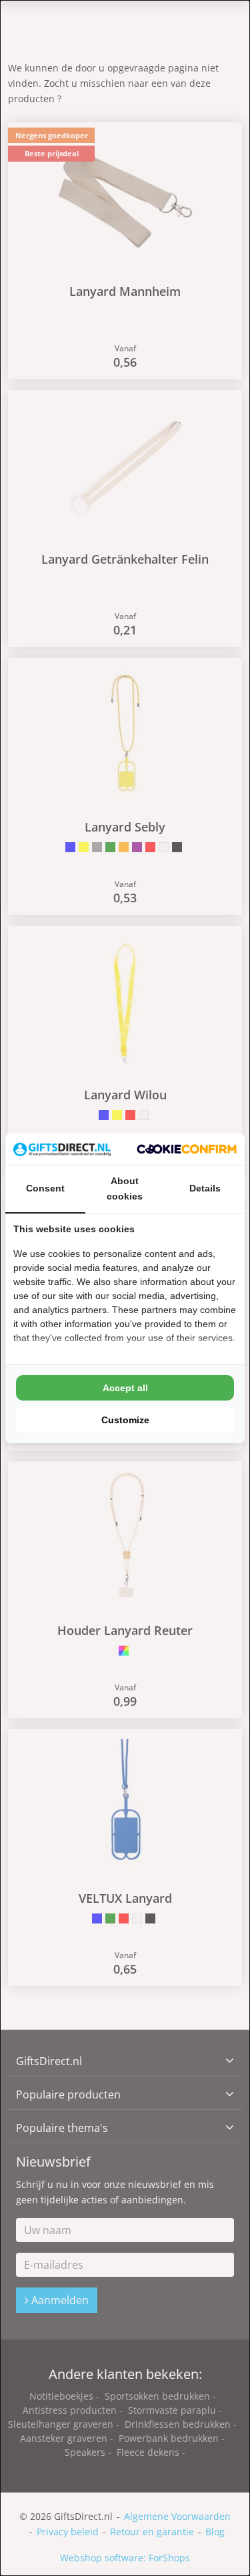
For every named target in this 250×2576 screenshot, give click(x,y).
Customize (125, 1420)
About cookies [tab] (125, 1188)
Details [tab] (205, 1188)
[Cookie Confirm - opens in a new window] (187, 1149)
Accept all (125, 1388)
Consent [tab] (45, 1188)
